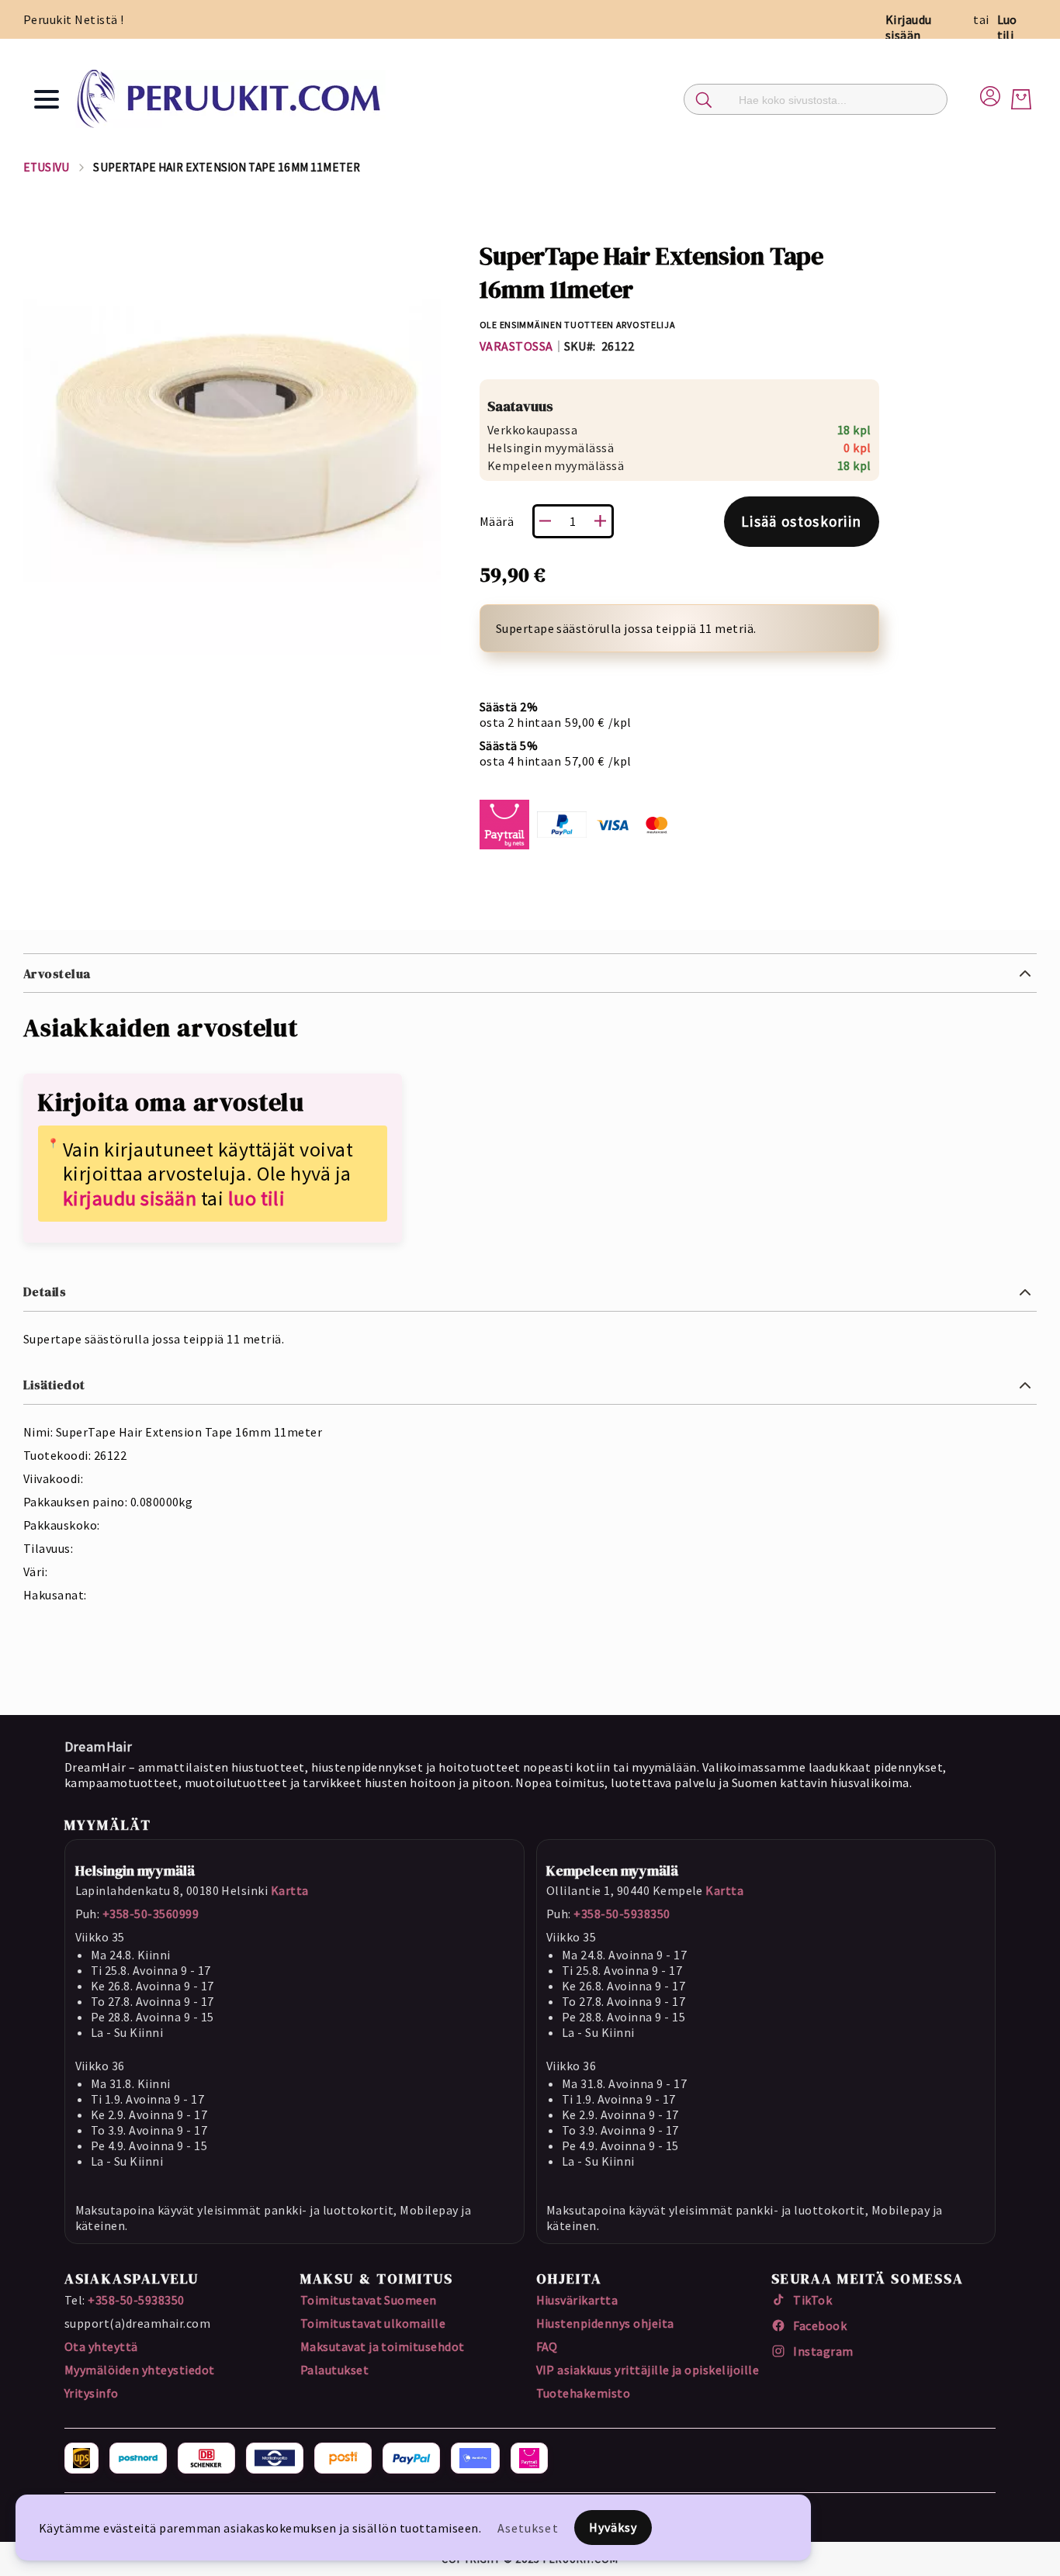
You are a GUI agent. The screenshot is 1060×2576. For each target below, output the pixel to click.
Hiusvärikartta (577, 2300)
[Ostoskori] (1021, 99)
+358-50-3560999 (151, 1914)
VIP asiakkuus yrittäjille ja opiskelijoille (648, 2370)
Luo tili (1007, 27)
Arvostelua (57, 973)
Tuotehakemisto (584, 2393)
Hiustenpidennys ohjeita (605, 2323)
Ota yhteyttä (101, 2346)
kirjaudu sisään (130, 1198)
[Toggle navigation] (47, 99)
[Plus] (601, 521)
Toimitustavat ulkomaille (373, 2323)
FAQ (547, 2346)
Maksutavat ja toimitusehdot (383, 2346)
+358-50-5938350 (622, 1914)
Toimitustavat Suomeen (369, 2300)
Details (45, 1291)
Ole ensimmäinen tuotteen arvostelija (578, 325)
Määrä (497, 521)
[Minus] (546, 521)
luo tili (257, 1198)
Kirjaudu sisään (909, 27)
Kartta (290, 1890)
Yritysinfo (92, 2393)
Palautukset (334, 2370)
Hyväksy (613, 2527)
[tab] (530, 973)
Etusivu (46, 167)
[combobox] (816, 99)
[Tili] (990, 94)
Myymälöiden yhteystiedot (140, 2370)
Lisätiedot (54, 1385)
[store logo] (230, 99)
